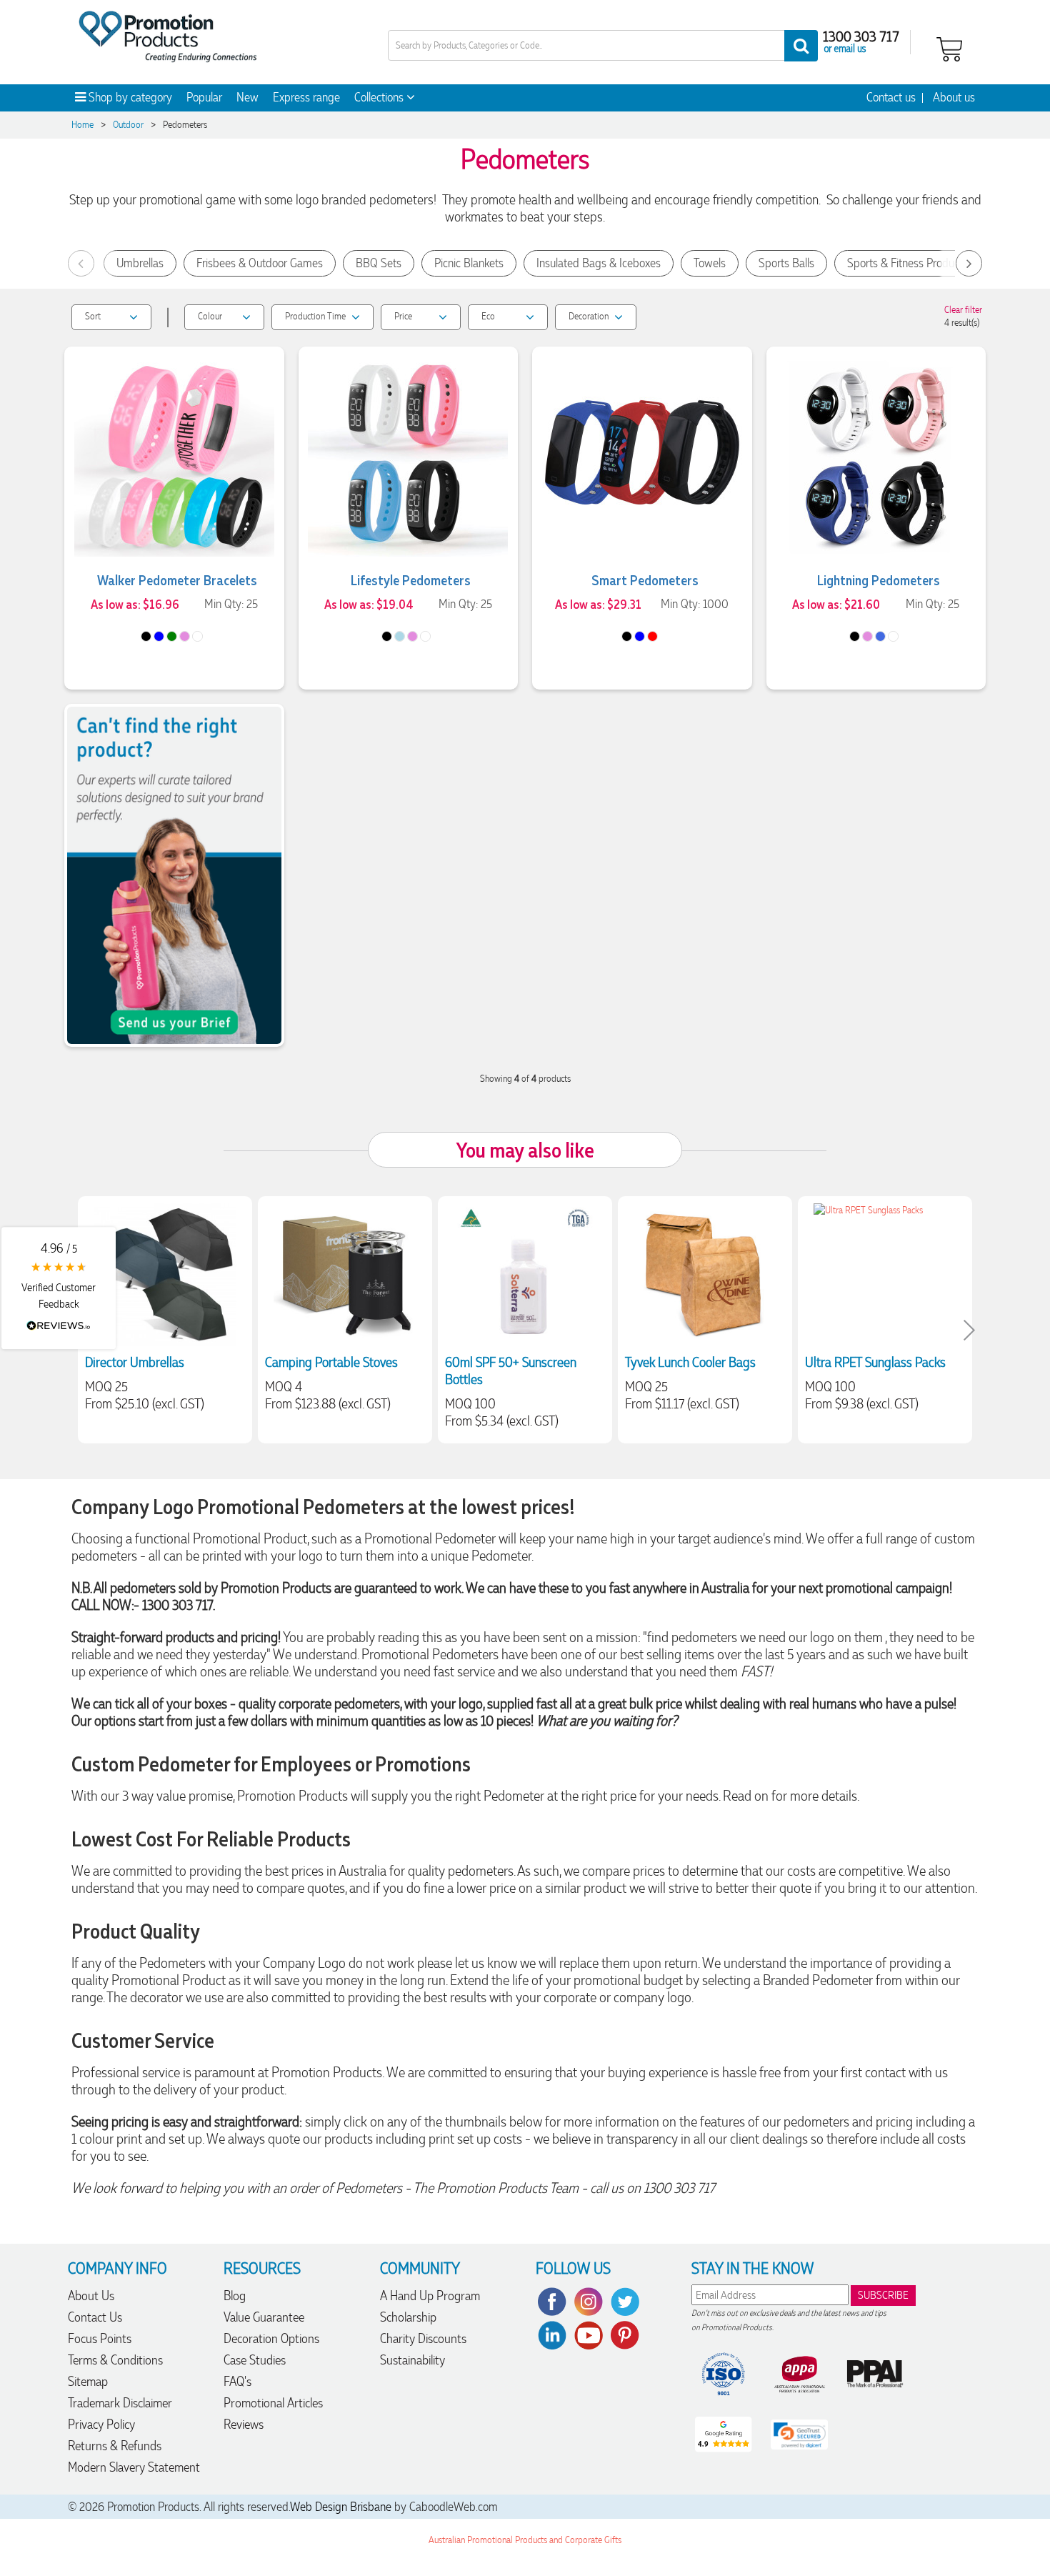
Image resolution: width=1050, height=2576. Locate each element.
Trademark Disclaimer (120, 2403)
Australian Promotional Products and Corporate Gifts (525, 2540)
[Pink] (185, 636)
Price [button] (403, 316)
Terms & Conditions (115, 2360)
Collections (380, 97)
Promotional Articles (273, 2403)
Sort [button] (93, 316)
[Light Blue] (400, 636)
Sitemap (88, 2381)
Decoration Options (271, 2338)
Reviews (244, 2424)
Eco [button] (488, 316)
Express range (306, 97)
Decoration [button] (589, 316)
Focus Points (100, 2338)
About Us (91, 2296)
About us (954, 97)
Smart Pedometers (645, 580)
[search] (801, 46)
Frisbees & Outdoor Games (260, 263)
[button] (59, 1288)
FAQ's (237, 2381)
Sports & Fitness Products (907, 263)
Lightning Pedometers (879, 580)
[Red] (652, 636)
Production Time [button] (315, 316)
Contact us (891, 97)
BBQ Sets (379, 263)
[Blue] (159, 636)
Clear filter (963, 310)
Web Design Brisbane (341, 2507)
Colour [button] (210, 316)
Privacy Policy (101, 2424)
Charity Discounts (423, 2338)
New (247, 97)
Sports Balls (786, 263)
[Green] (172, 636)
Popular (204, 97)
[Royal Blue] (880, 636)
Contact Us (95, 2317)
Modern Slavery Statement (134, 2467)
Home (82, 125)
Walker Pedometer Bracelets (177, 580)
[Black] (146, 636)
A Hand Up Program (430, 2296)
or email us (845, 48)
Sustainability (412, 2360)
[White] (197, 636)
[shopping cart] (949, 48)
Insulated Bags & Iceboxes (599, 263)
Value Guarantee (264, 2317)
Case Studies (255, 2360)
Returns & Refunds (115, 2446)
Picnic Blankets (469, 263)
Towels (710, 263)
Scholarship (408, 2317)
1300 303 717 (861, 36)
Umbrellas (140, 263)
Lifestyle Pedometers (411, 580)
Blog (235, 2296)
